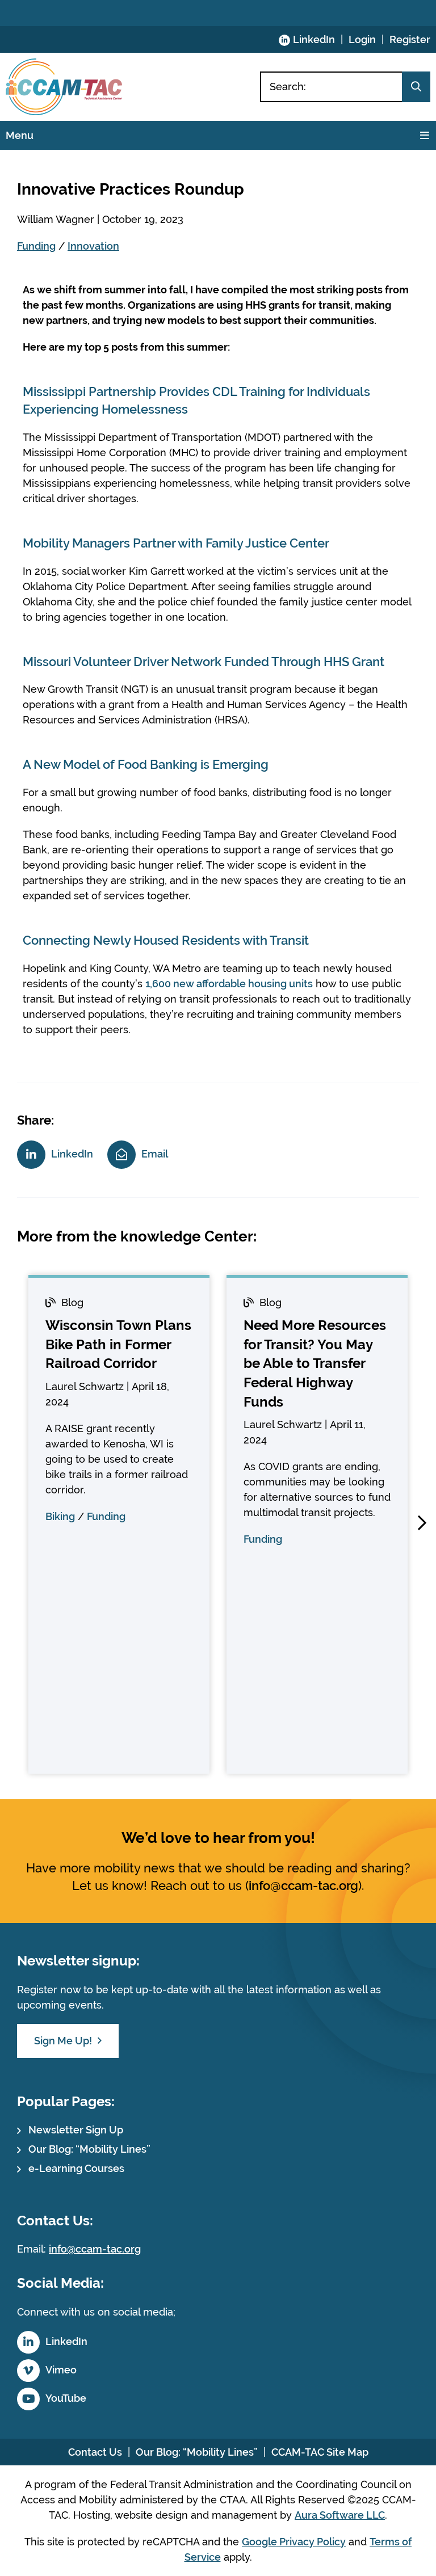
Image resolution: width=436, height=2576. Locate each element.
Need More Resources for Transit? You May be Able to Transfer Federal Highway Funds (315, 1363)
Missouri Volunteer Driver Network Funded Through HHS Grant (204, 662)
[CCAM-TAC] (64, 87)
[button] (422, 1523)
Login (362, 39)
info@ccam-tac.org (303, 1885)
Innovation (93, 246)
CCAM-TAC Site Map (320, 2452)
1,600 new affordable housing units (229, 984)
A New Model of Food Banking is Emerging (146, 764)
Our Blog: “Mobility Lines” (89, 2149)
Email (155, 1153)
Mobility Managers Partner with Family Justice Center (176, 543)
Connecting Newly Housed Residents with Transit (166, 940)
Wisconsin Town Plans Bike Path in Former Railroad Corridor (118, 1344)
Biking (60, 1516)
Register (410, 39)
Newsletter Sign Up (76, 2130)
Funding (36, 246)
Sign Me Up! (63, 2041)
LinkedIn (314, 39)
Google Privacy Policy (294, 2542)
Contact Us (95, 2452)
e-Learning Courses (76, 2168)
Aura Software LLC (340, 2515)
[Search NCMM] (416, 87)
